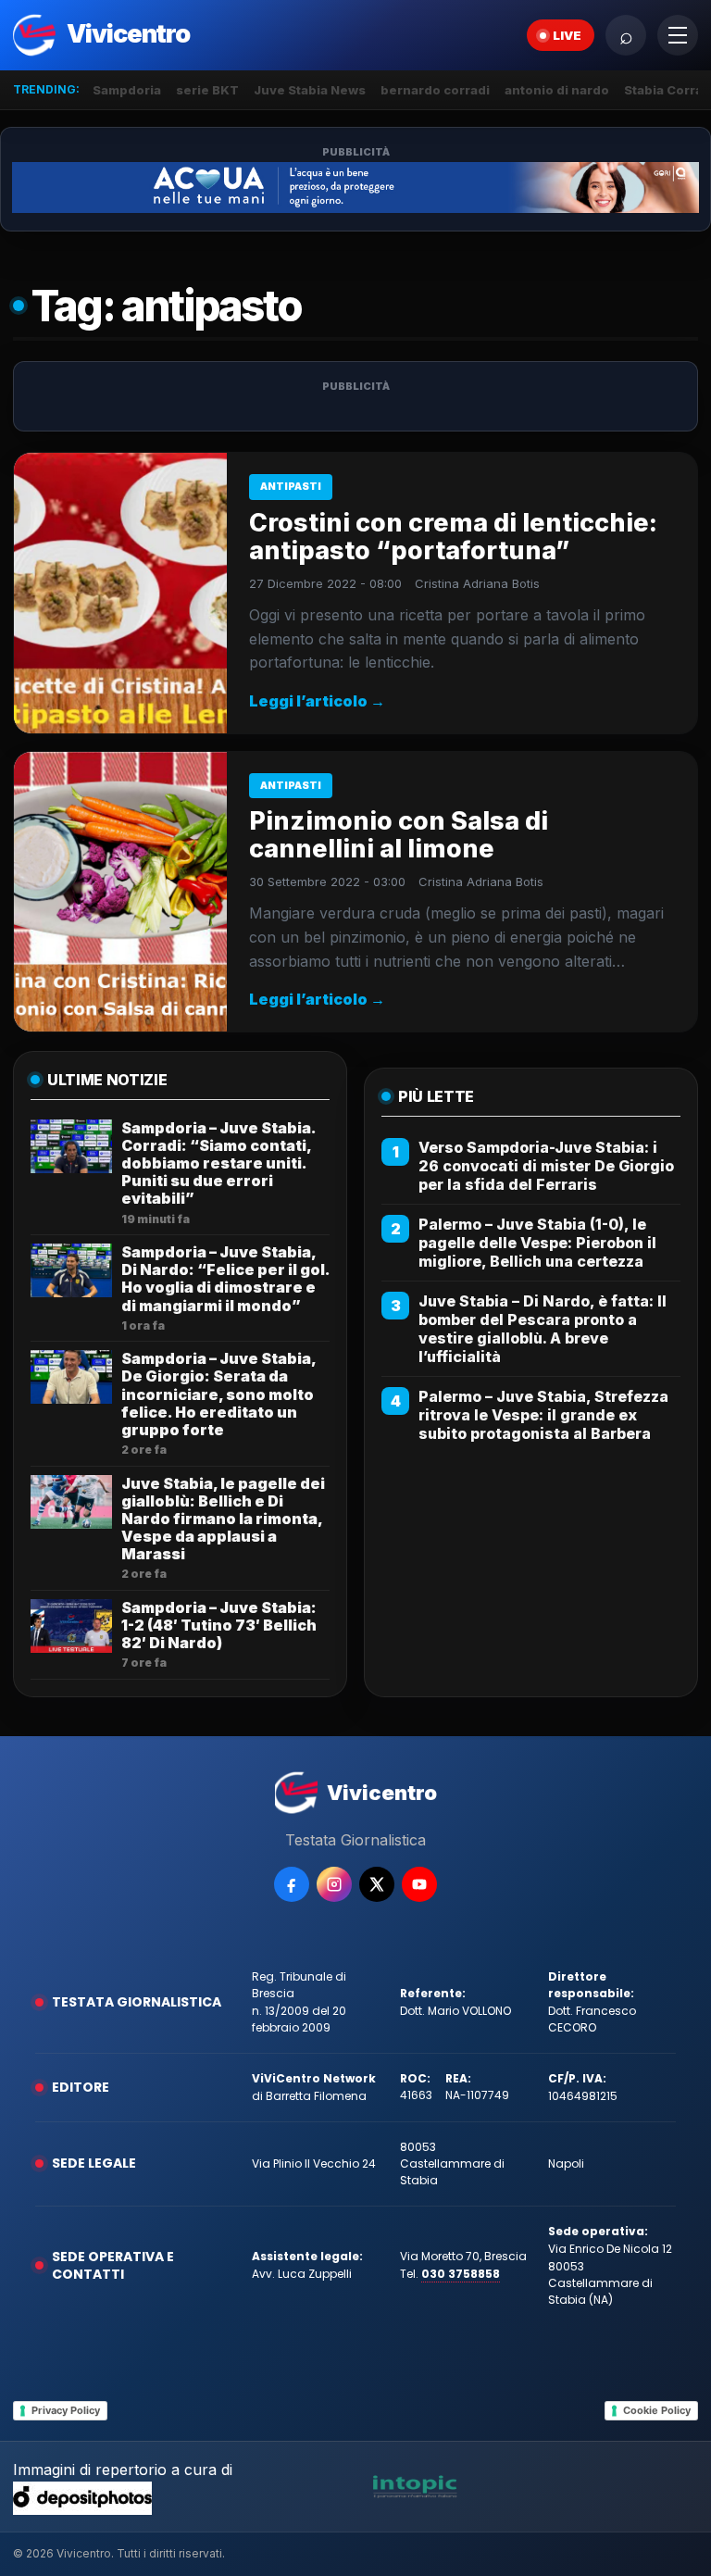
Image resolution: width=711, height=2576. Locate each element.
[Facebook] (292, 1884)
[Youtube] (419, 1884)
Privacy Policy (66, 2410)
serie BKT (207, 90)
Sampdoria (127, 90)
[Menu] (678, 35)
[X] (377, 1884)
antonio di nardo (557, 90)
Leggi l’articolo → (317, 701)
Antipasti (291, 486)
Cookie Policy (657, 2410)
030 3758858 (461, 2274)
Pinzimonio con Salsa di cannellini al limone (399, 835)
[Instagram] (334, 1884)
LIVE (567, 35)
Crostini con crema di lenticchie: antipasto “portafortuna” (453, 537)
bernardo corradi (435, 90)
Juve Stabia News (310, 90)
